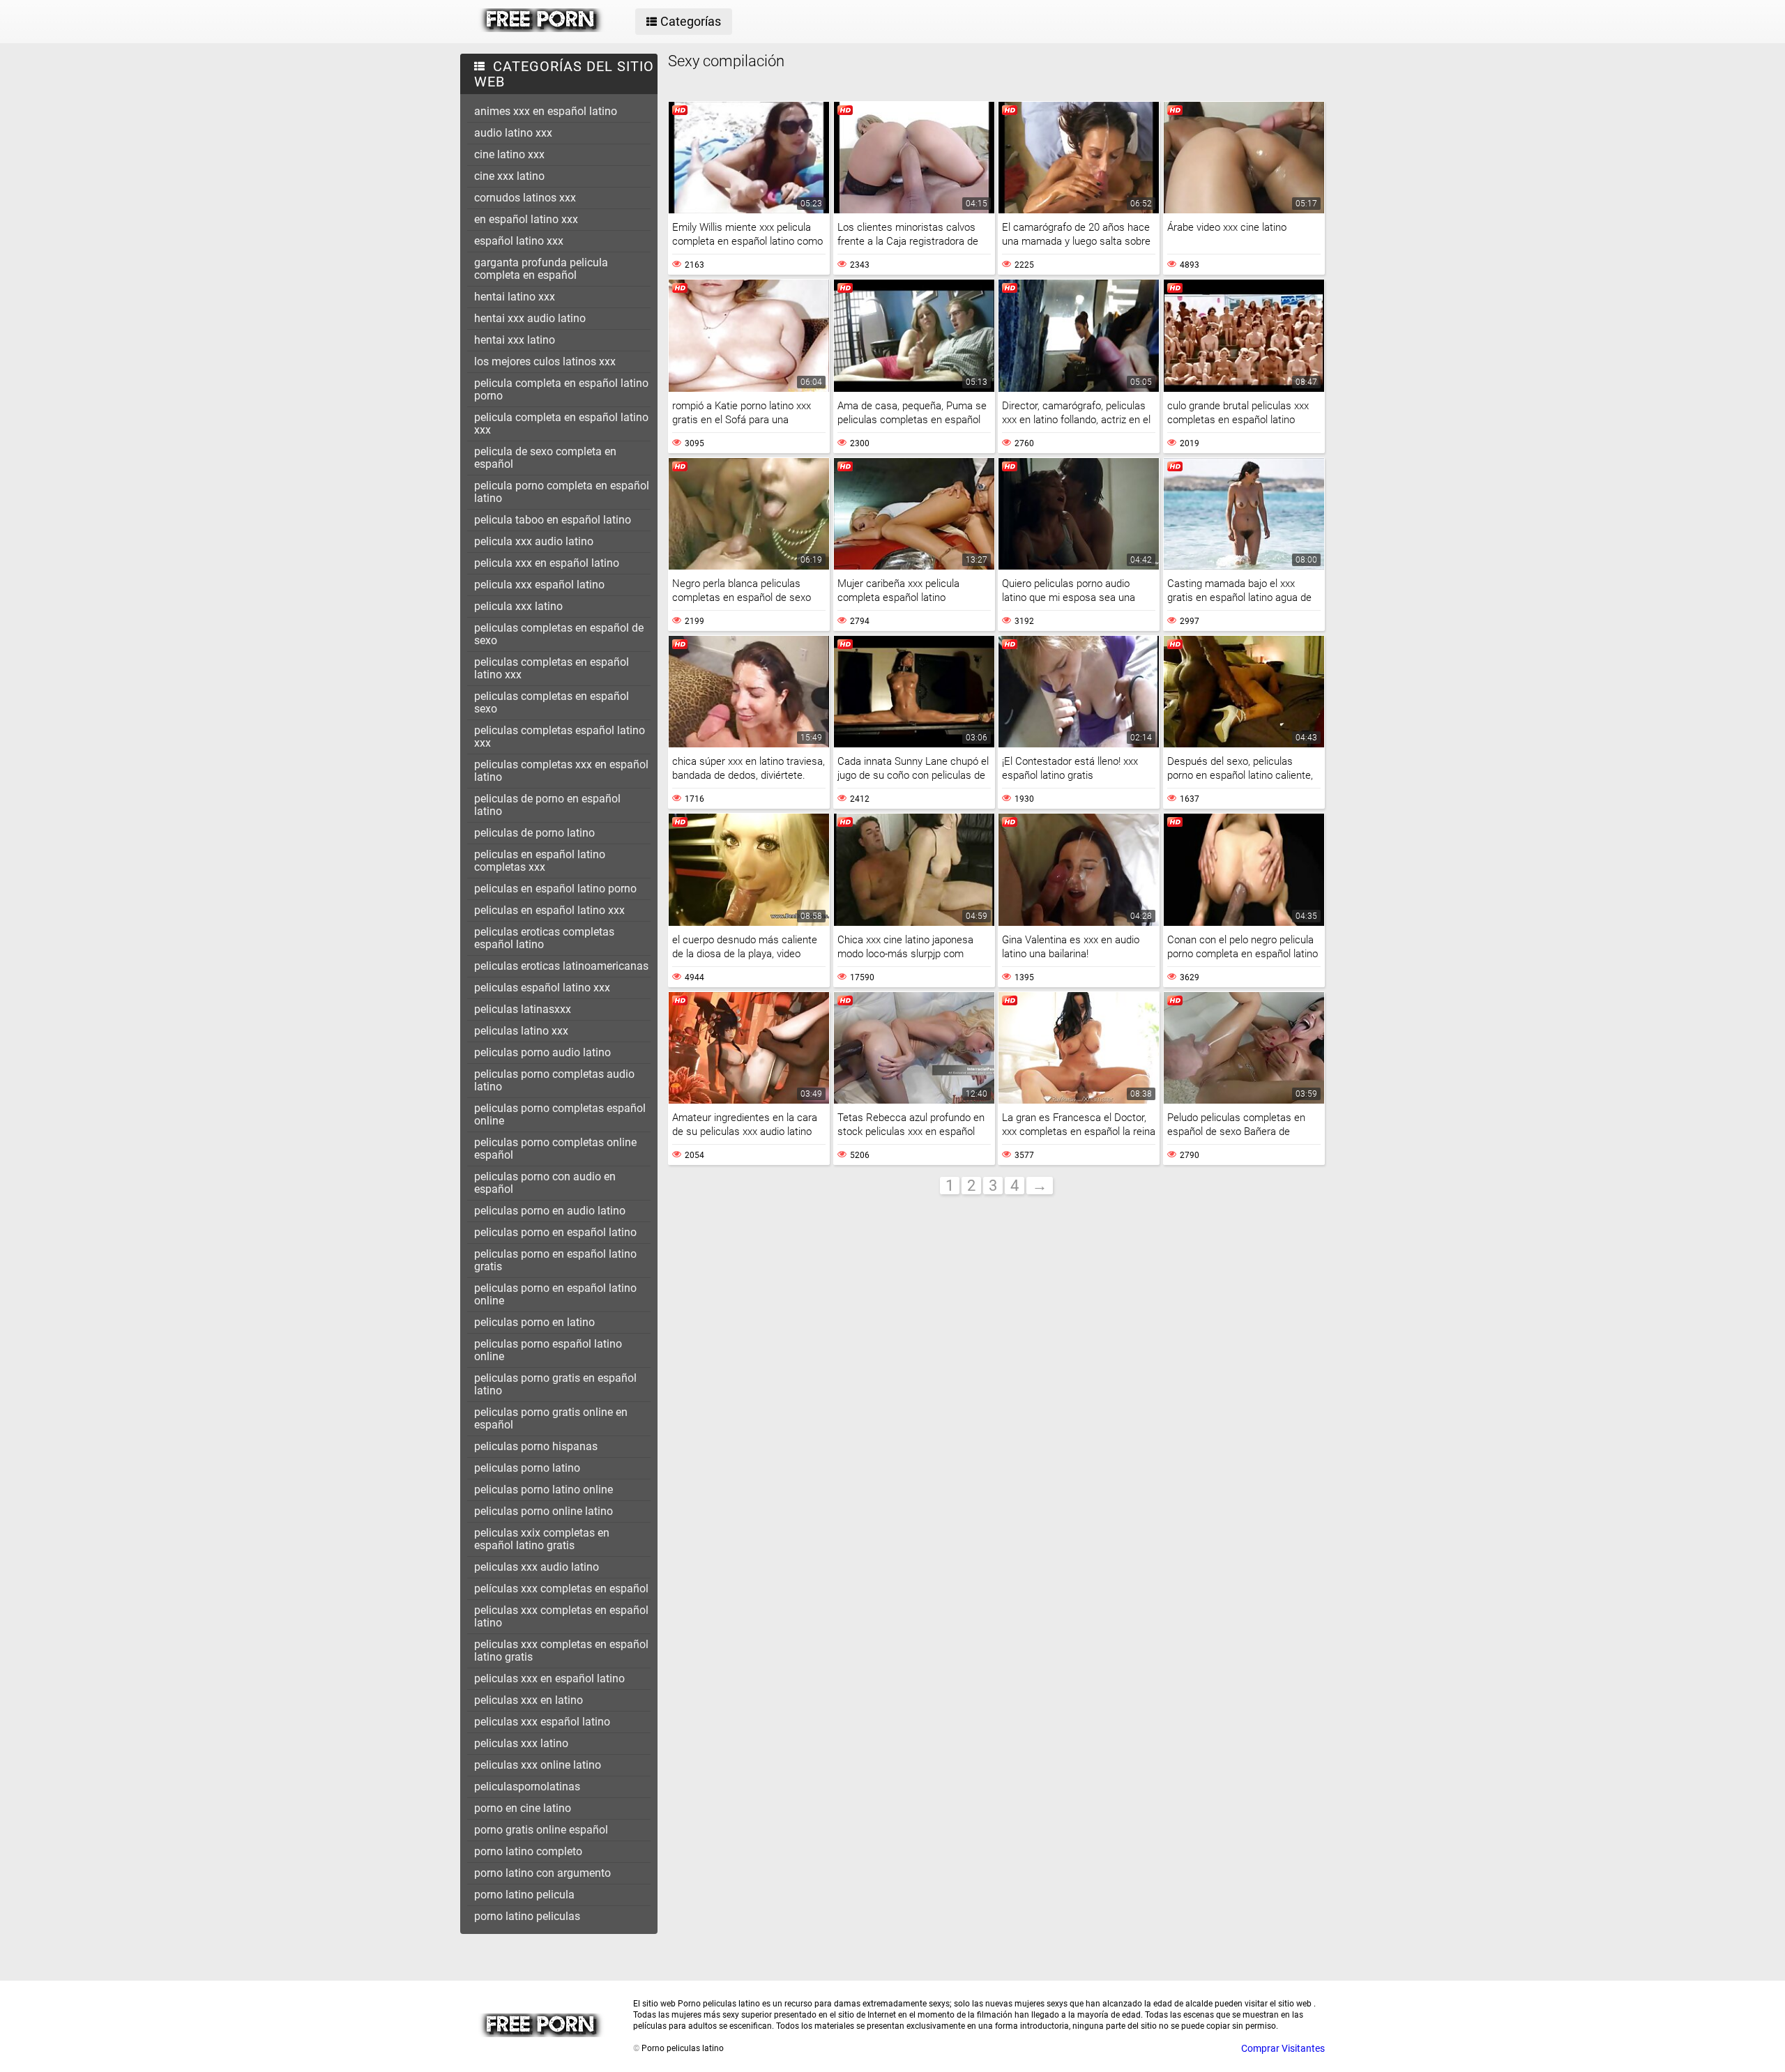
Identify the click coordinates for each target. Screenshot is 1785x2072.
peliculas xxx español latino (542, 1722)
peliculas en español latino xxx (549, 910)
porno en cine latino (523, 1808)
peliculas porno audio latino (542, 1052)
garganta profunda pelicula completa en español (541, 269)
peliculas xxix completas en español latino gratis (542, 1539)
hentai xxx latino (515, 340)
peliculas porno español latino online (548, 1350)
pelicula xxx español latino (539, 585)
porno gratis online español (541, 1830)
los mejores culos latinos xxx (545, 361)
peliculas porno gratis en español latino (555, 1384)
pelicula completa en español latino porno (561, 389)
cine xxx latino (509, 176)
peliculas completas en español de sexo (559, 634)
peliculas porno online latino (544, 1511)
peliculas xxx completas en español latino (561, 1616)
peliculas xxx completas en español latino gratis (561, 1651)
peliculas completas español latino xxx (560, 737)
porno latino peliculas (527, 1916)
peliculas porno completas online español (555, 1149)
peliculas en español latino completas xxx (540, 861)
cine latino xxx (509, 154)
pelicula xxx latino (518, 606)
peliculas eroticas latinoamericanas (561, 966)
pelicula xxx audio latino (534, 541)
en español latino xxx (526, 219)
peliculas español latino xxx (542, 988)
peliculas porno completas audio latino (554, 1080)
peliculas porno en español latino (555, 1232)
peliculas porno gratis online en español (551, 1418)
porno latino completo (528, 1851)
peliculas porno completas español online (560, 1114)
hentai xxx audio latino (530, 318)
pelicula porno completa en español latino (562, 492)
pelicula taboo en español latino (553, 520)
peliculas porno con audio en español (545, 1183)
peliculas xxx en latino (529, 1700)
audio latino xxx (513, 133)
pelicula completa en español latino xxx (561, 424)
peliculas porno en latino (534, 1322)
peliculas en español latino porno (555, 889)
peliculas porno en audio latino (550, 1211)
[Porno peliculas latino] (541, 29)
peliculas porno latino (527, 1468)
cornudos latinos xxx (525, 198)
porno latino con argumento (542, 1873)
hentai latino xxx (515, 297)
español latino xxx (519, 241)
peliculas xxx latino (521, 1743)
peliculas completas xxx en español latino (561, 771)
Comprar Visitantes (1283, 2048)
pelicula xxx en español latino (547, 563)
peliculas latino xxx (521, 1031)
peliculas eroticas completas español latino (544, 938)
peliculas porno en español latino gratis (555, 1260)
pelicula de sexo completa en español (545, 458)
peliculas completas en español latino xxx (552, 668)
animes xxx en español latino (546, 111)
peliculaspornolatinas (527, 1787)
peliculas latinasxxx (523, 1009)
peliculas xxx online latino (538, 1765)
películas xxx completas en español (561, 1589)
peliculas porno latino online (544, 1490)
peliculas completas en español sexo (552, 702)
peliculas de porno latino (534, 833)
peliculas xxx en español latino (549, 1678)
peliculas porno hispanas (536, 1446)
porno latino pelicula (524, 1895)
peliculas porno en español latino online (555, 1294)
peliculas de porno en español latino (547, 805)
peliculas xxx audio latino (537, 1567)
